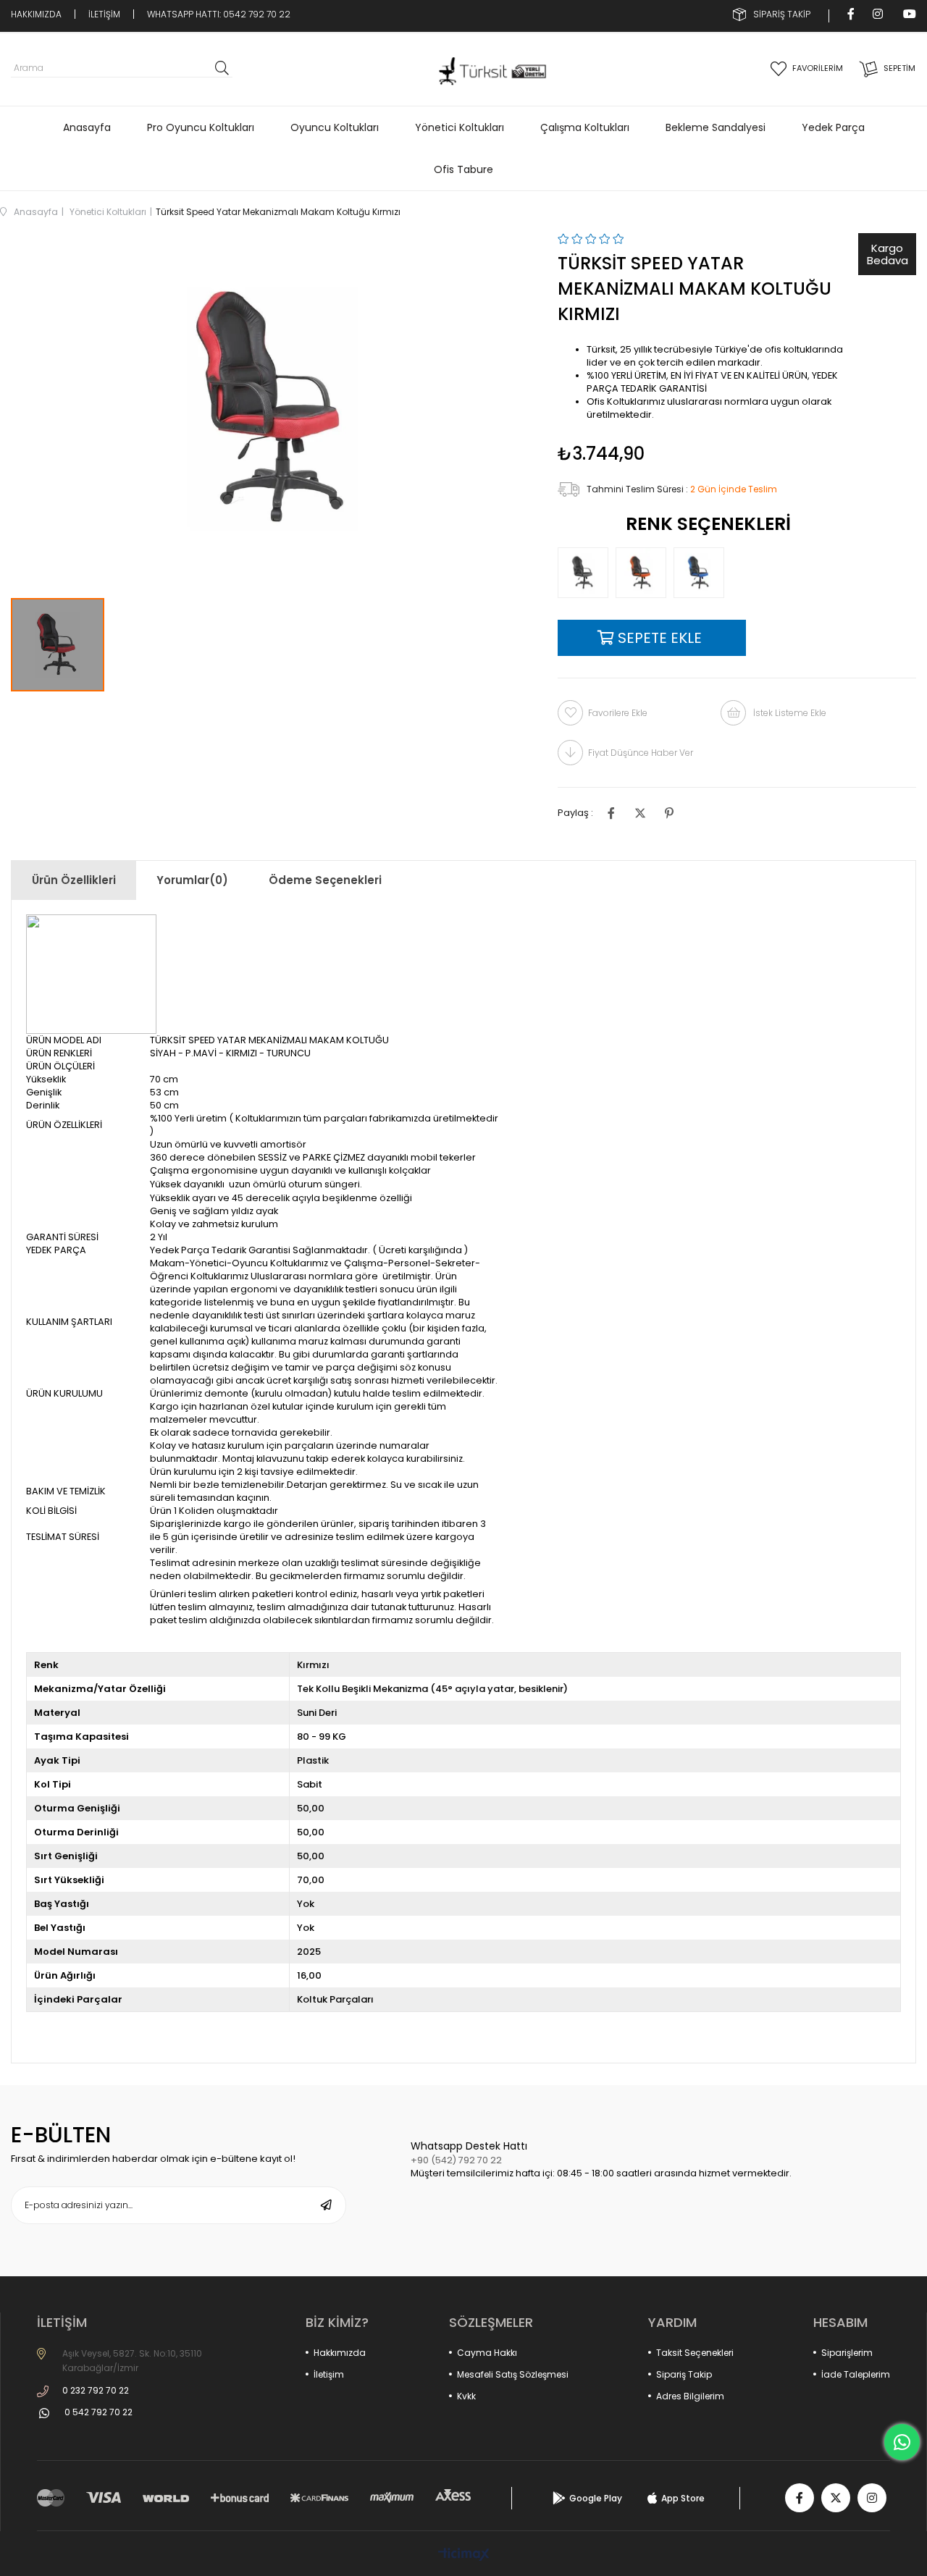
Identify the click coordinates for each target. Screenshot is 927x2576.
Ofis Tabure (463, 169)
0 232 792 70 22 (96, 2390)
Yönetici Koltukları (460, 127)
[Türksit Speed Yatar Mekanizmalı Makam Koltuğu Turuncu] (645, 573)
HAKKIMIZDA (36, 14)
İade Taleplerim (856, 2374)
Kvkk (466, 2396)
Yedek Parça (833, 127)
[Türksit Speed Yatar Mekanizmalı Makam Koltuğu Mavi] (702, 573)
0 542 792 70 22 (98, 2412)
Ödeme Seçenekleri (325, 880)
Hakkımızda (340, 2353)
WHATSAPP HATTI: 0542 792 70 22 (219, 14)
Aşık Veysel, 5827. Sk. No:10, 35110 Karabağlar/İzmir (132, 2361)
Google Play (596, 2498)
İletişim (329, 2374)
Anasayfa (87, 127)
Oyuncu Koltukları (335, 127)
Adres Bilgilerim (690, 2396)
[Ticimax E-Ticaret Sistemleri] (464, 2555)
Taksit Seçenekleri (695, 2353)
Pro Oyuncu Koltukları (201, 127)
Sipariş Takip (684, 2374)
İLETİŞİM (104, 14)
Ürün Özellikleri (74, 880)
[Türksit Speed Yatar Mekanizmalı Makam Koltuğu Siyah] (587, 573)
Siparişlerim (847, 2353)
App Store (683, 2498)
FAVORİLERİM (818, 68)
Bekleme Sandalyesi (716, 127)
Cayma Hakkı (487, 2353)
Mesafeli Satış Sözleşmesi (513, 2374)
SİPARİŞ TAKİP (782, 14)
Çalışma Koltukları (585, 127)
